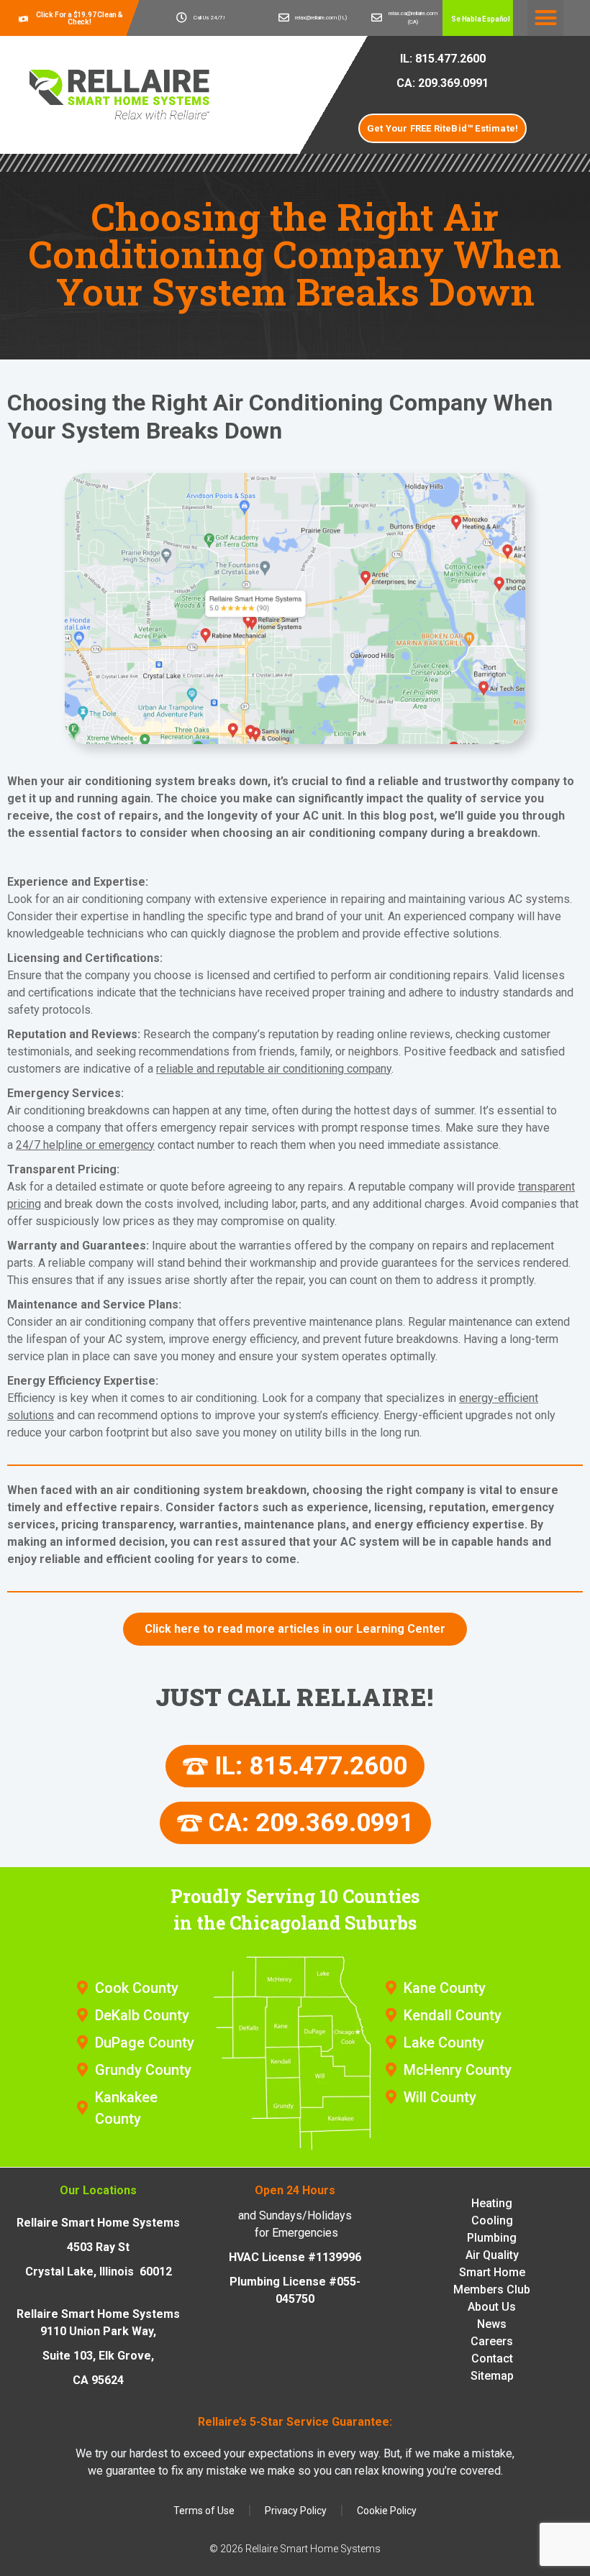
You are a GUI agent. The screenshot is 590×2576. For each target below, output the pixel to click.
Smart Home (491, 2272)
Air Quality (491, 2254)
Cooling (491, 2220)
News (492, 2323)
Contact (491, 2358)
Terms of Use (204, 2511)
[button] (478, 19)
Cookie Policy (387, 2511)
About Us (492, 2306)
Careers (492, 2341)
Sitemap (491, 2375)
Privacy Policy (296, 2511)
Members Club (492, 2289)
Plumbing (492, 2237)
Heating (492, 2203)
